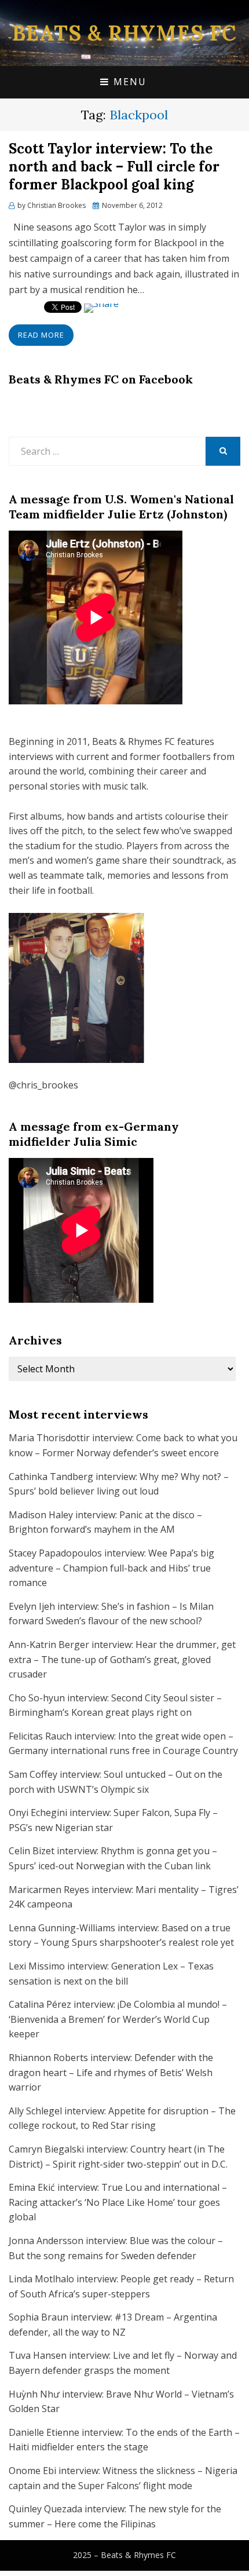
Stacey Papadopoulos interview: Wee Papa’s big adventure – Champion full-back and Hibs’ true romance (111, 1568)
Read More (41, 335)
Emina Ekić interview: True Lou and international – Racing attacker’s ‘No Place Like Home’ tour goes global (118, 2202)
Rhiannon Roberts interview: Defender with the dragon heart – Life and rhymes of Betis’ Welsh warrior (111, 2072)
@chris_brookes (43, 1085)
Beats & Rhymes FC (124, 33)
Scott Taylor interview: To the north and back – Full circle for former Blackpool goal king (114, 167)
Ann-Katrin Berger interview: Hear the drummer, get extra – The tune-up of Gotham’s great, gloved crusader (122, 1659)
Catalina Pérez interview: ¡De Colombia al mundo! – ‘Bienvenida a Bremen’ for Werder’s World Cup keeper (118, 2019)
